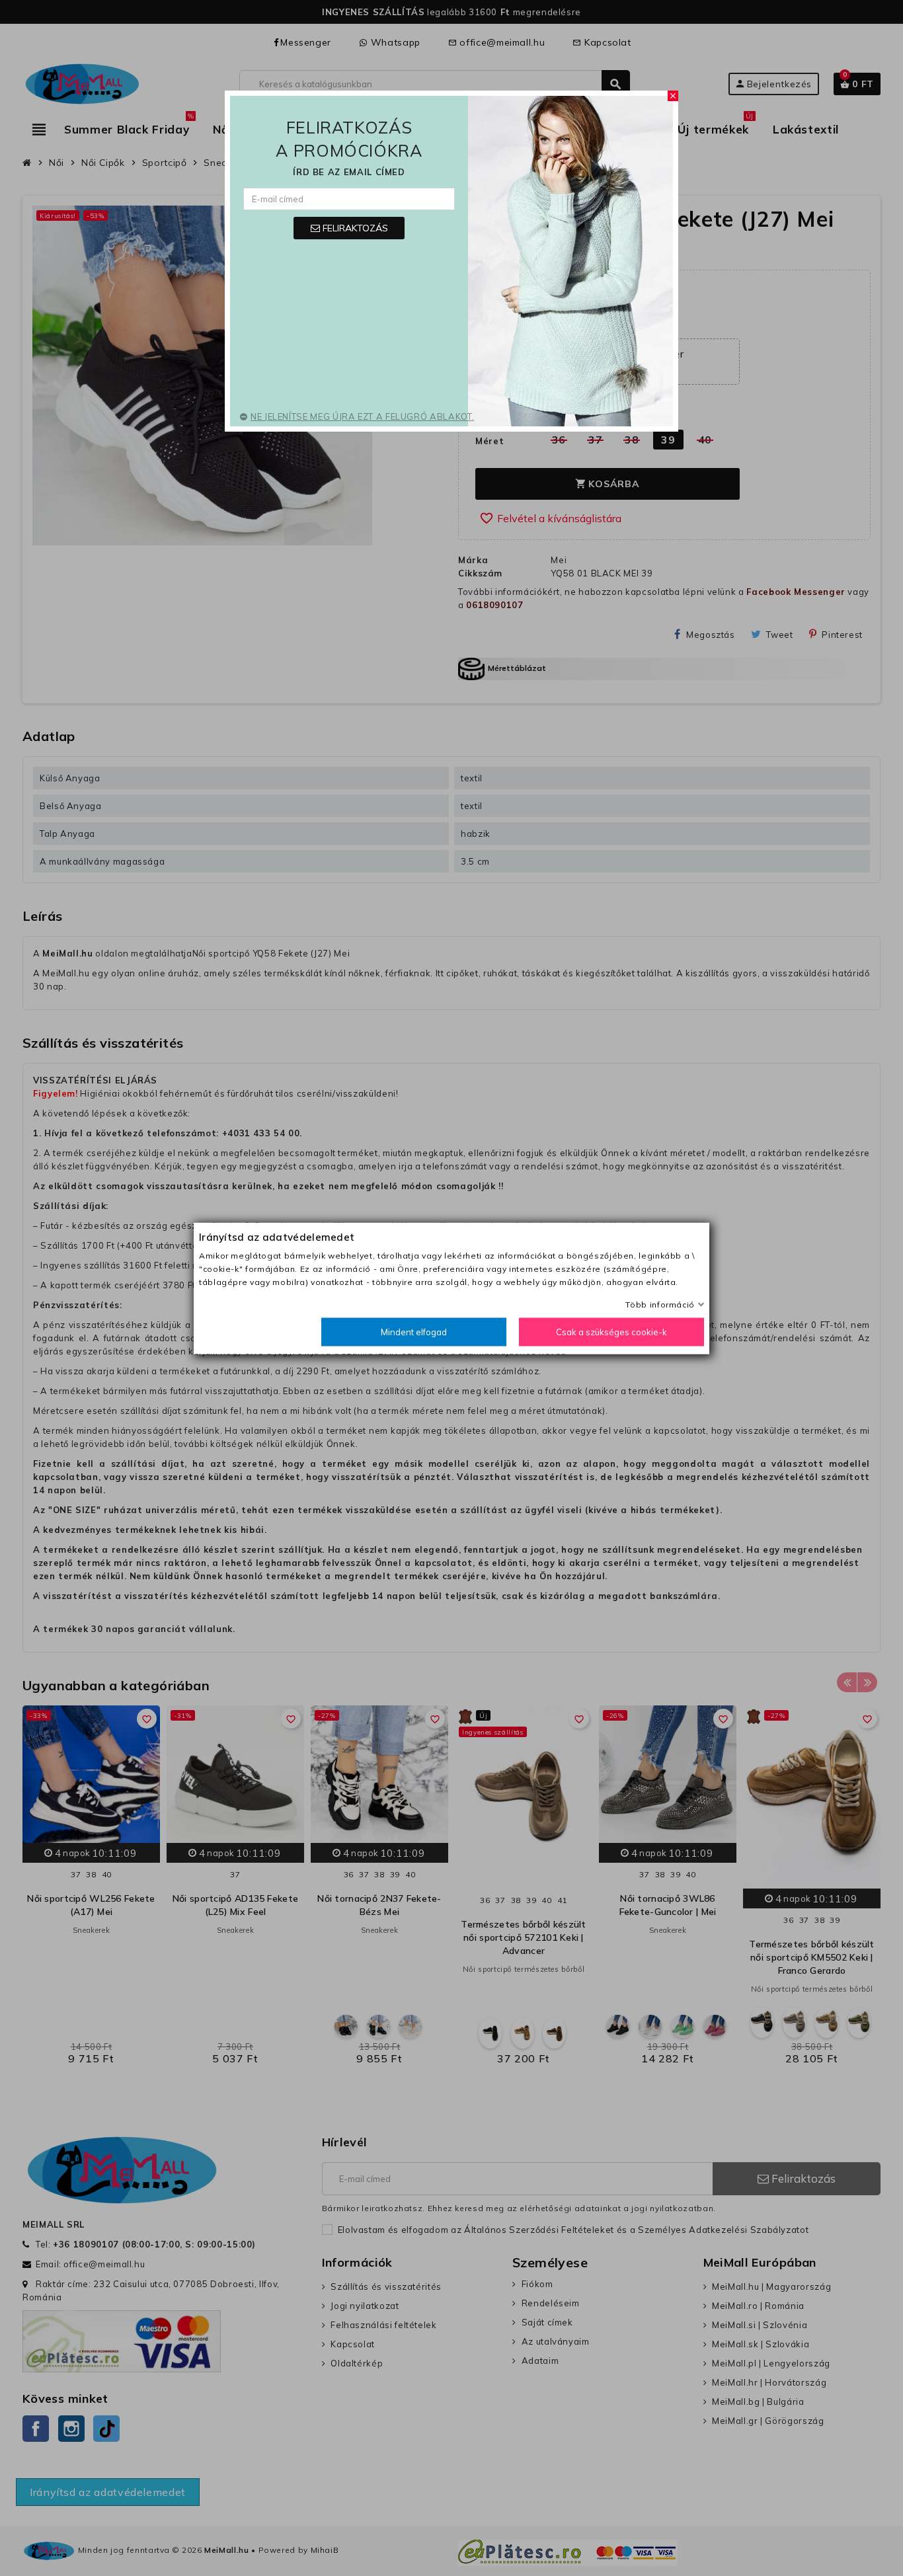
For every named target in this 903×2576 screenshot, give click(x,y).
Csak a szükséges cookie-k (611, 1331)
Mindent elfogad (414, 1331)
